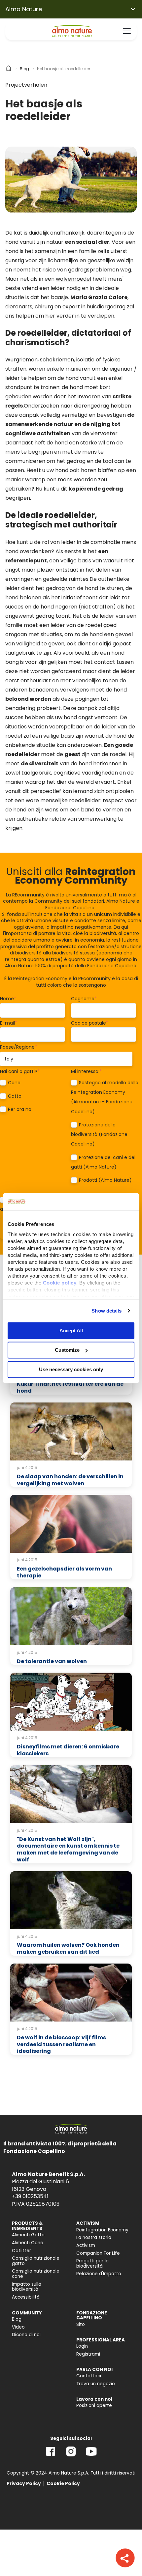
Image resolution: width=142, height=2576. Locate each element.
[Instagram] (71, 2456)
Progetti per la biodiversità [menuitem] (92, 2264)
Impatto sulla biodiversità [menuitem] (27, 2287)
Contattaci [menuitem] (89, 2376)
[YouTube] (91, 2456)
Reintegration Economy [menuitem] (102, 2230)
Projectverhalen (26, 85)
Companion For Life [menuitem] (98, 2253)
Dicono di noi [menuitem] (26, 2335)
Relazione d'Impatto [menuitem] (99, 2274)
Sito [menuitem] (81, 2324)
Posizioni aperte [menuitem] (94, 2406)
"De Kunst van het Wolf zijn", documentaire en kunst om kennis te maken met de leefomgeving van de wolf (68, 1849)
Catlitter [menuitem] (21, 2251)
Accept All (71, 1330)
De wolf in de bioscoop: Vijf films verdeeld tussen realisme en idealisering (61, 2044)
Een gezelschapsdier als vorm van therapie (64, 1572)
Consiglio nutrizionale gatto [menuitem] (36, 2261)
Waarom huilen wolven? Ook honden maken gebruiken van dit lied (68, 1948)
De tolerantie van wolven (52, 1661)
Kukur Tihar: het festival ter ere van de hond (70, 1387)
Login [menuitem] (82, 2346)
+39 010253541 (30, 2196)
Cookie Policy (63, 2484)
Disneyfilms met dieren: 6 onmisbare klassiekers (68, 1750)
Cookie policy (60, 1283)
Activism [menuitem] (86, 2245)
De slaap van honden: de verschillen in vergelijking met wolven (70, 1480)
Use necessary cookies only (71, 1369)
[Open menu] (127, 31)
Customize (67, 1350)
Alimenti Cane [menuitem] (28, 2243)
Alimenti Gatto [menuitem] (28, 2235)
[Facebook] (51, 2456)
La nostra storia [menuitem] (94, 2237)
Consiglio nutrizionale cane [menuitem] (36, 2274)
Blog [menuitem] (17, 2319)
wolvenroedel (73, 279)
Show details (106, 1311)
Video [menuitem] (18, 2327)
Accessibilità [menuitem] (26, 2297)
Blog (24, 69)
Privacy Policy (24, 2484)
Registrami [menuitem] (88, 2354)
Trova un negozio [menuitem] (96, 2384)
